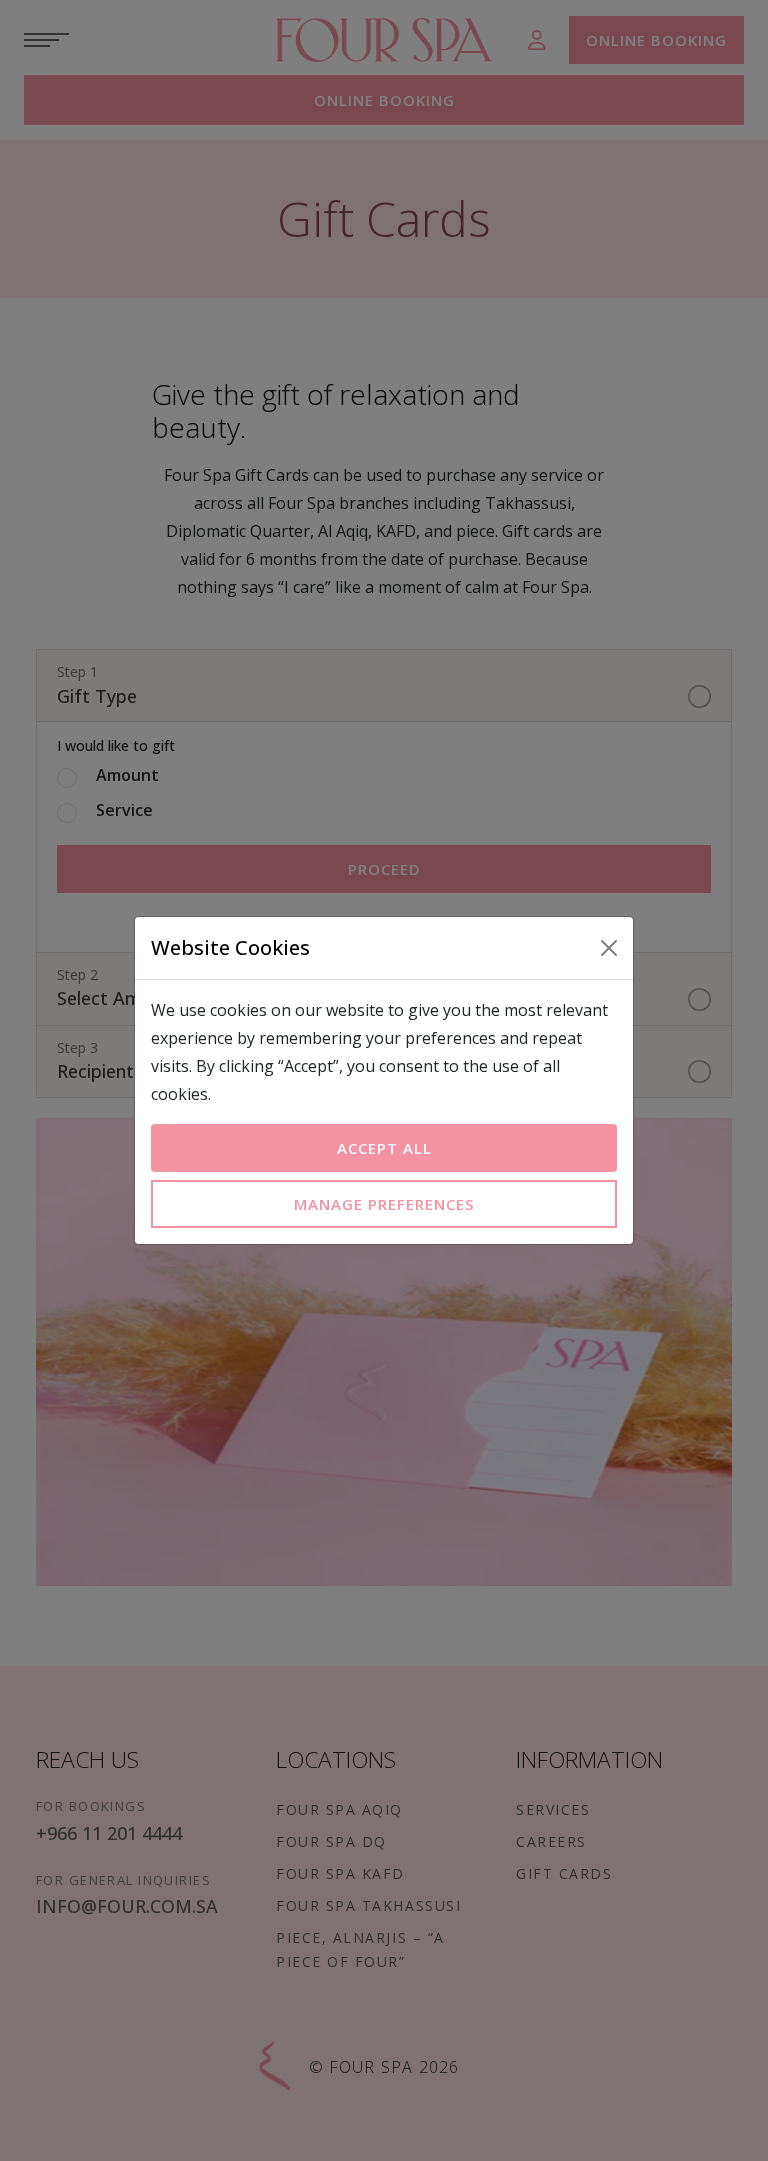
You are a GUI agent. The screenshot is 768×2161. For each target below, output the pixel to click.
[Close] (609, 948)
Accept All (384, 1148)
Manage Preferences (384, 1204)
